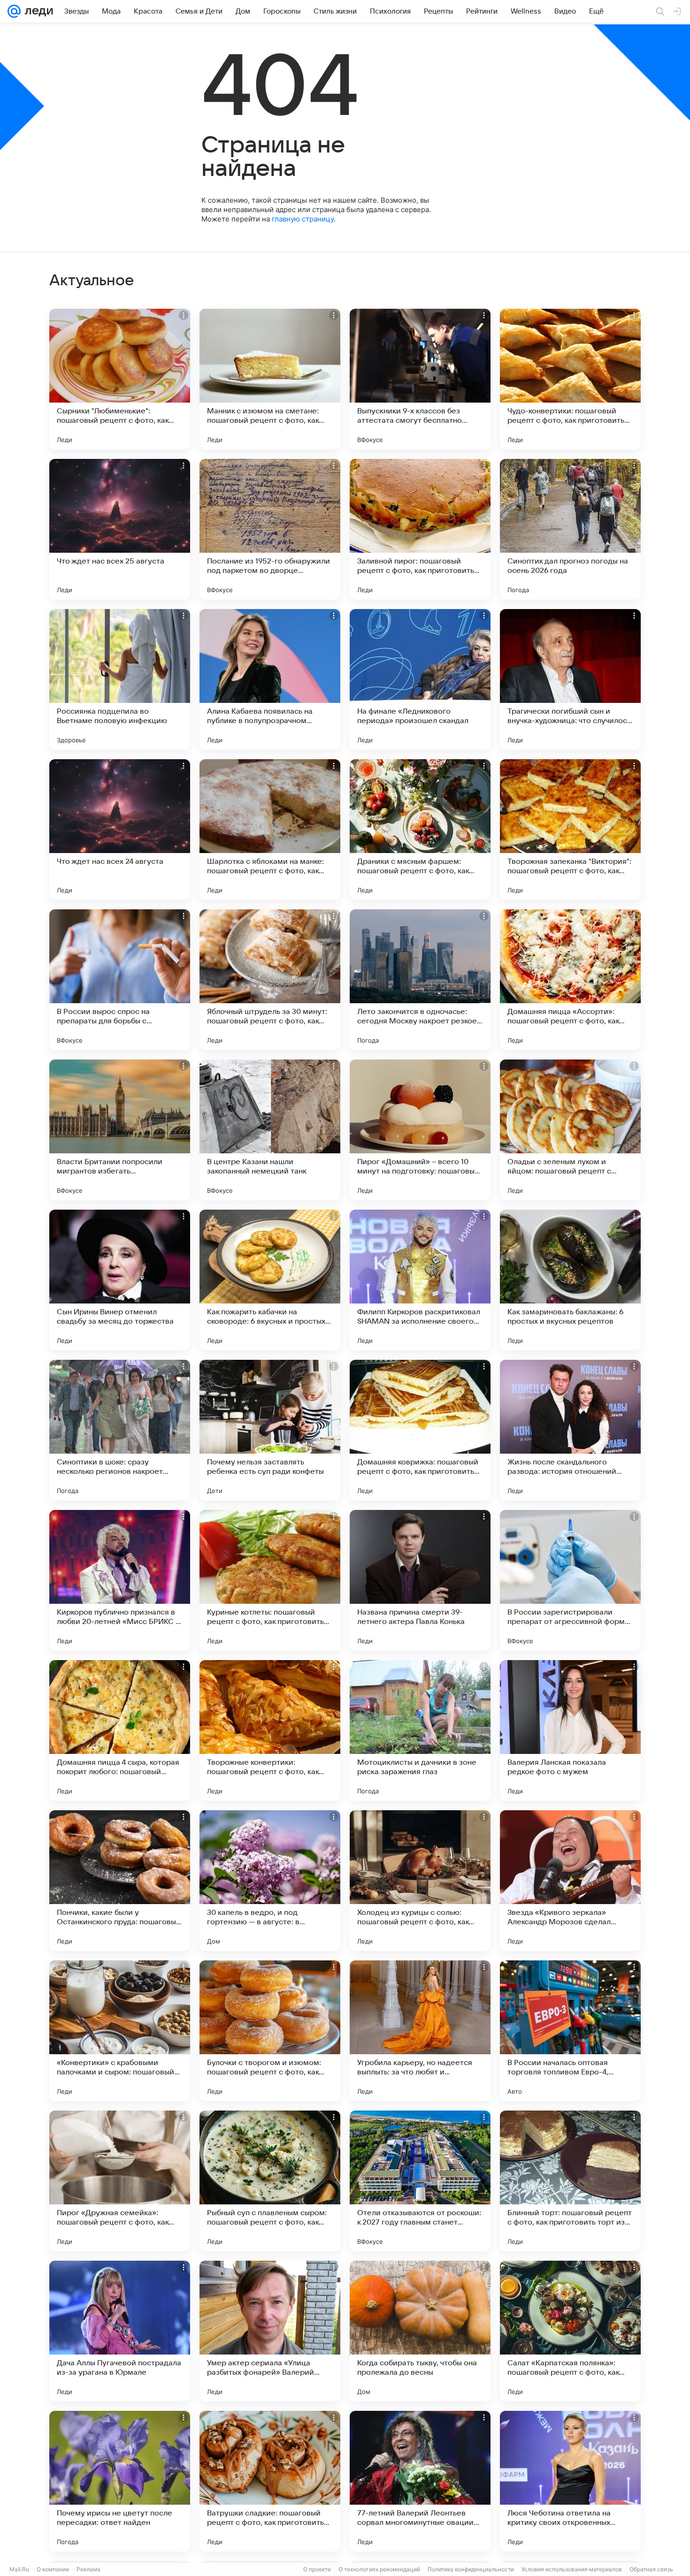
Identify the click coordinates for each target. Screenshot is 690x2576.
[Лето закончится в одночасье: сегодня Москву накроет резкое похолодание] (420, 980)
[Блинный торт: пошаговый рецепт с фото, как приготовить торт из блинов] (570, 2181)
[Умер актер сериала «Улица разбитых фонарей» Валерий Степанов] (270, 2331)
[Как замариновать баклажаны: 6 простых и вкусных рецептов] (570, 1280)
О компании (53, 2569)
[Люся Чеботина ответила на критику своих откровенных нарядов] (570, 2481)
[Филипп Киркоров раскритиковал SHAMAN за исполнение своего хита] (420, 1280)
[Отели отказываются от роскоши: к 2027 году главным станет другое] (420, 2181)
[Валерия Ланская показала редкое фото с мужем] (570, 1730)
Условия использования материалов (572, 2569)
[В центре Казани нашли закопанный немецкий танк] (270, 1130)
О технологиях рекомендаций (379, 2569)
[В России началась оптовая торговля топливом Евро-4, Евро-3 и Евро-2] (570, 2031)
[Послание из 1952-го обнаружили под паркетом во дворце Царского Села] (270, 529)
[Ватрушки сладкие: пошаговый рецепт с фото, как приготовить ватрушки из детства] (270, 2481)
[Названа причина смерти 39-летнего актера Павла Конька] (420, 1580)
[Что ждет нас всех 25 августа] (120, 529)
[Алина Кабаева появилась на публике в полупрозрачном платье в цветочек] (270, 679)
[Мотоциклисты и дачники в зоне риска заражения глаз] (420, 1730)
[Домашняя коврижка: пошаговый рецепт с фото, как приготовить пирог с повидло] (420, 1430)
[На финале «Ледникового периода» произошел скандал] (420, 679)
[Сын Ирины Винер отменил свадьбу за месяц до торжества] (120, 1280)
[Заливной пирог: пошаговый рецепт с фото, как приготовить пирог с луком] (420, 529)
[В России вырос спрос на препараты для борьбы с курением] (120, 980)
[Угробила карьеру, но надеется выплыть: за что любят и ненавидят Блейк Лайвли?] (420, 2031)
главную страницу (303, 219)
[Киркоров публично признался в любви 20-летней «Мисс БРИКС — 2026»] (120, 1580)
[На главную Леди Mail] (37, 11)
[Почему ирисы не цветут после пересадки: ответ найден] (120, 2481)
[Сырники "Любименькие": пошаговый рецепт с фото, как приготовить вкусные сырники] (120, 379)
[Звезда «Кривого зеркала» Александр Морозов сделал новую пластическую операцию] (570, 1881)
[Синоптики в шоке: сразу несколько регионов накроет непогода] (120, 1430)
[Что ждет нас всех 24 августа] (120, 830)
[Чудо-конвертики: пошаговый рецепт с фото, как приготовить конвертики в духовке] (570, 379)
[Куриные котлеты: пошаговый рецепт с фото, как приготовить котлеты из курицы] (270, 1580)
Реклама (88, 2569)
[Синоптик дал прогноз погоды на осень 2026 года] (570, 529)
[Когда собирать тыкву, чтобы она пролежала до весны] (420, 2331)
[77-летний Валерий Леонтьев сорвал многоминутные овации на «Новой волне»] (420, 2481)
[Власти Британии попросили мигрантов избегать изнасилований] (120, 1130)
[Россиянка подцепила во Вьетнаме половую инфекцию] (120, 679)
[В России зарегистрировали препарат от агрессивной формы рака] (570, 1580)
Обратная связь (651, 2569)
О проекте (317, 2569)
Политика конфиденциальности (471, 2569)
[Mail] (14, 11)
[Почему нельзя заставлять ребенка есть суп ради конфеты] (270, 1430)
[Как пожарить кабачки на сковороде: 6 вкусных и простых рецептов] (270, 1280)
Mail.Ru (19, 2569)
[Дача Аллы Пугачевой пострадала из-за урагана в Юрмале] (120, 2331)
